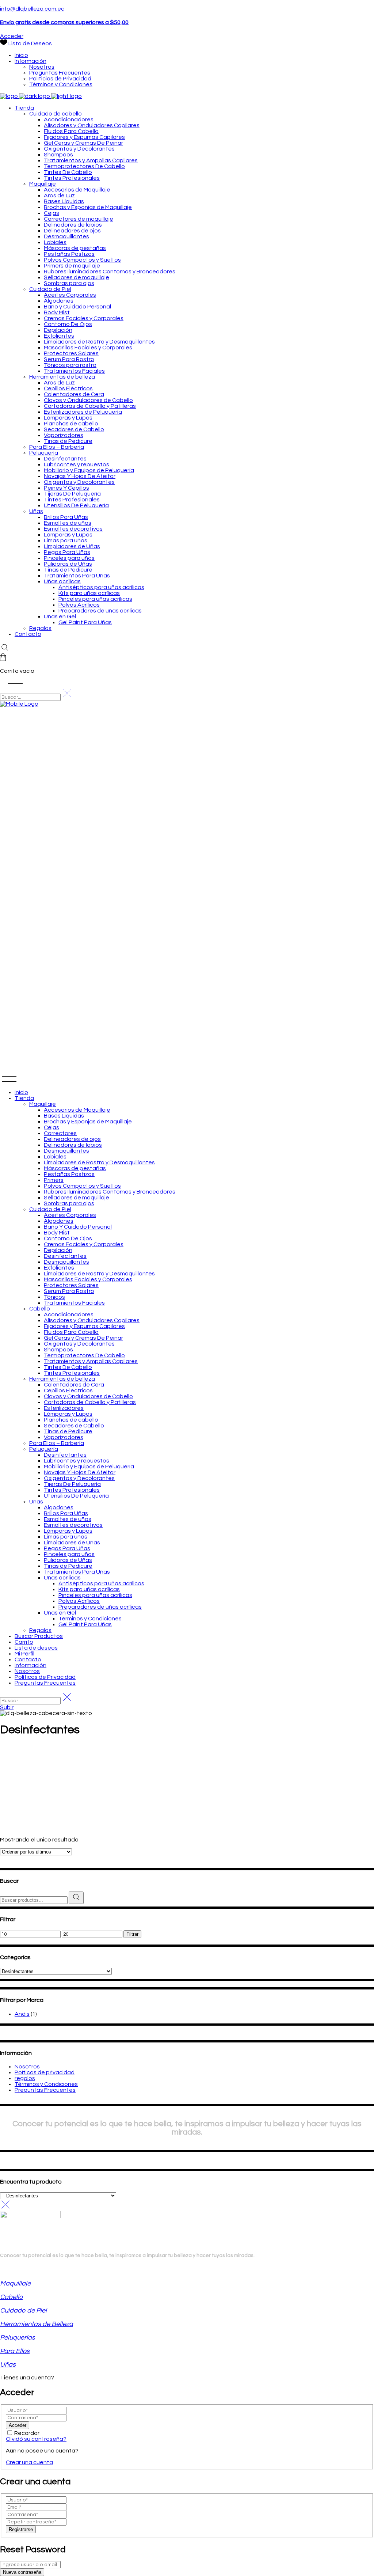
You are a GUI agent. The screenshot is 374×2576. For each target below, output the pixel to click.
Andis (22, 2014)
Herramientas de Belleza (37, 2324)
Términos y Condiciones (46, 2084)
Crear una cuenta (29, 2462)
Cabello (11, 2297)
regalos (25, 2078)
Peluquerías (18, 2338)
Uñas (8, 2365)
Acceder (12, 36)
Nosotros (27, 2067)
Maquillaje (15, 2283)
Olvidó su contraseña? (36, 2439)
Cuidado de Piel (23, 2311)
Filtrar (132, 1934)
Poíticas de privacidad (45, 2072)
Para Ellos (15, 2351)
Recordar (27, 2433)
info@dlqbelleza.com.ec (32, 9)
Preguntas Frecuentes (45, 2090)
